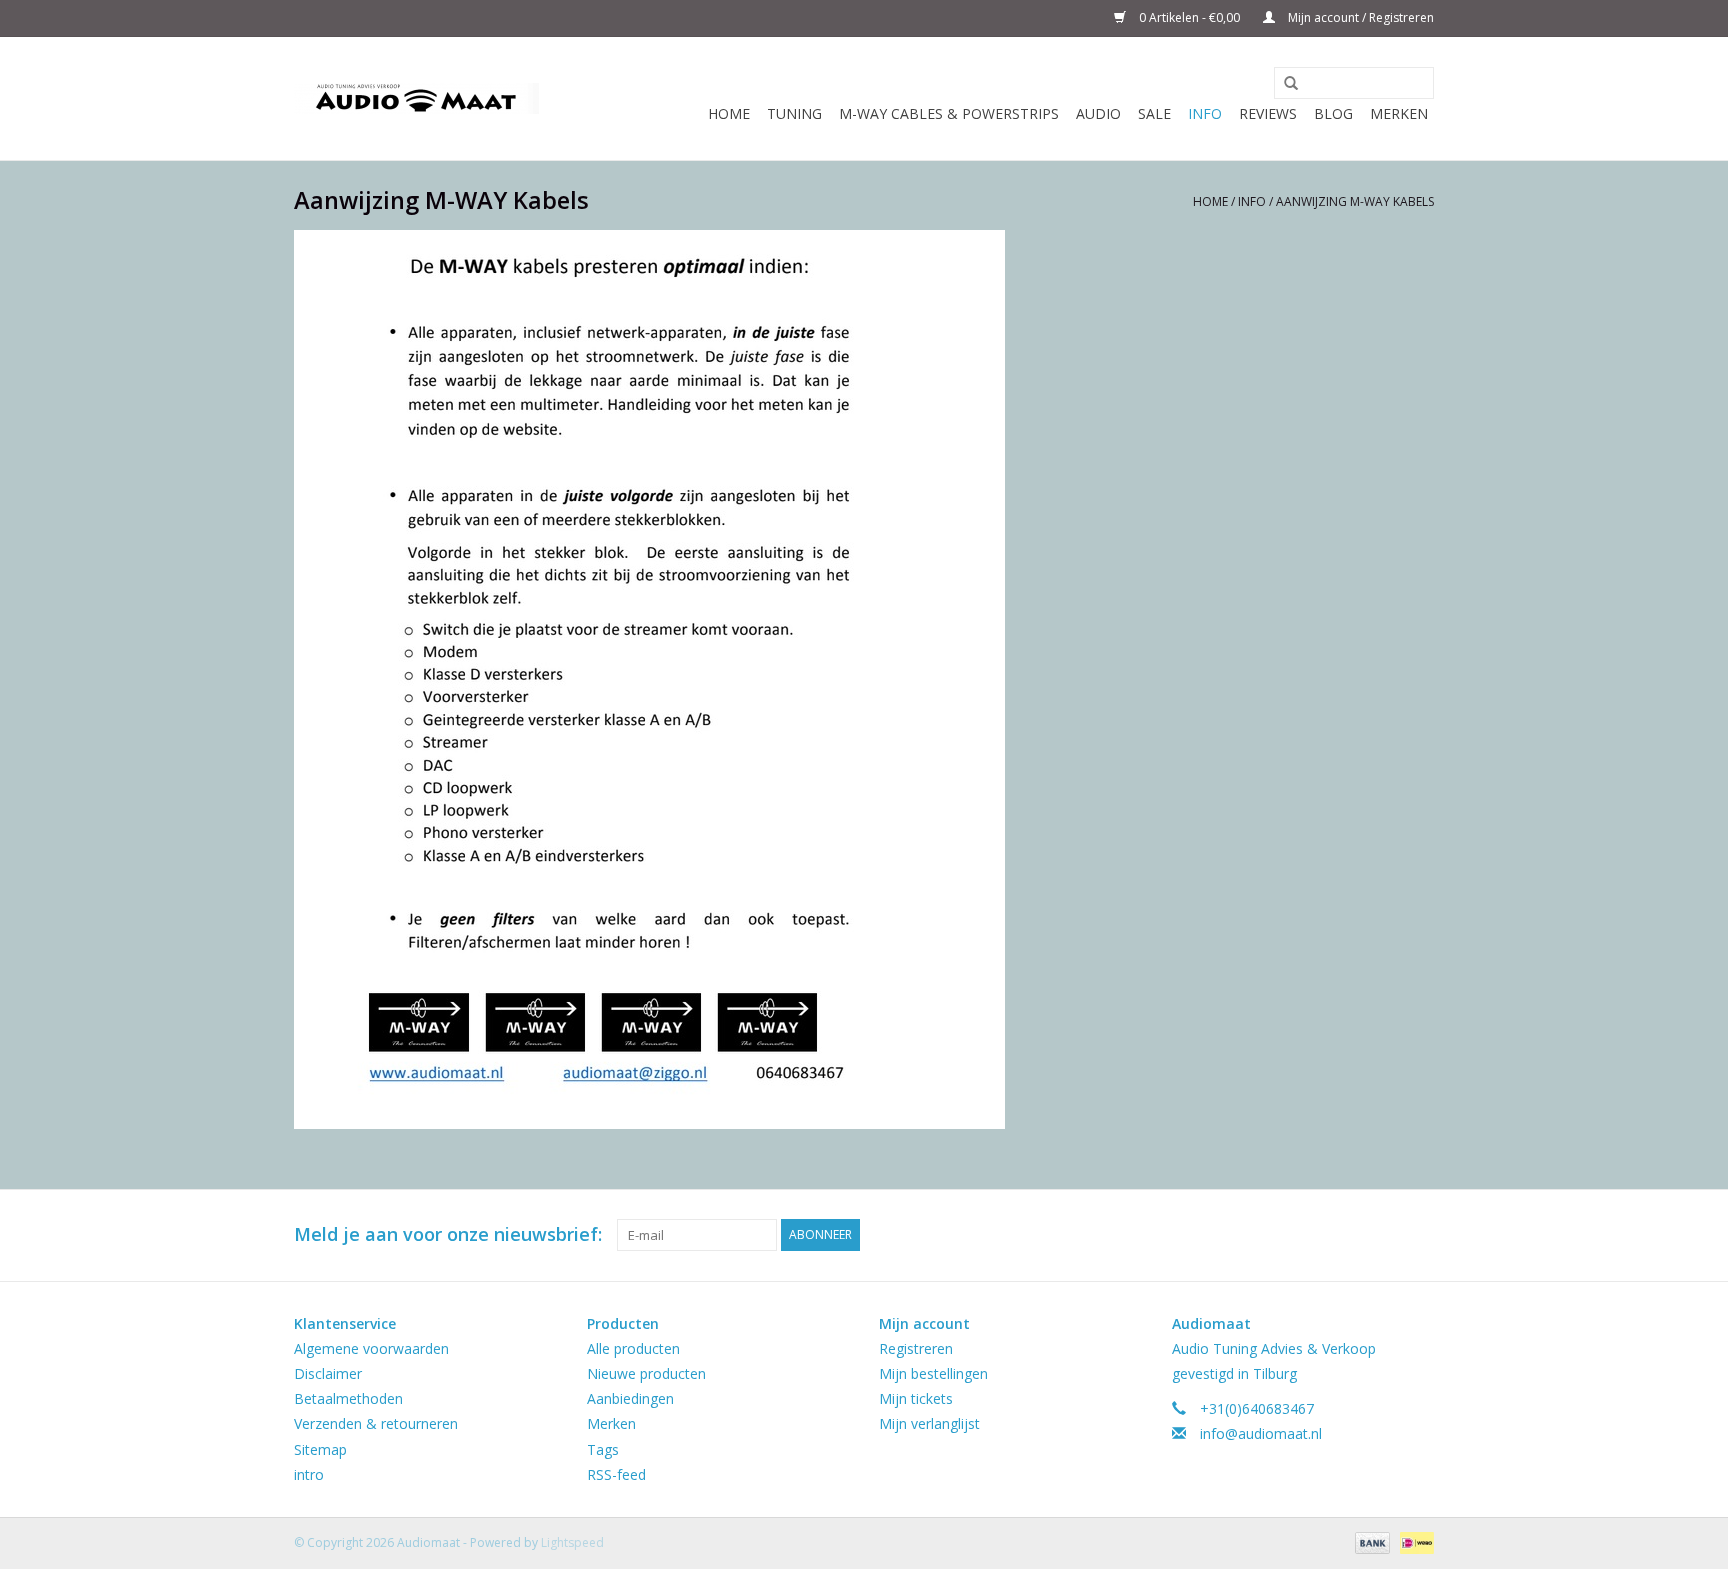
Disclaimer (328, 1373)
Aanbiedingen (630, 1398)
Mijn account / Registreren (1359, 17)
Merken (1399, 113)
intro (309, 1474)
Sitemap (320, 1449)
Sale (1154, 113)
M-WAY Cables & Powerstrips (949, 113)
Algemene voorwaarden (371, 1348)
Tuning (794, 113)
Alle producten (633, 1348)
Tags (603, 1449)
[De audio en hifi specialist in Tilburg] (416, 98)
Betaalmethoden (348, 1398)
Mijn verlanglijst (929, 1423)
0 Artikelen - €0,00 (1189, 17)
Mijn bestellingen (933, 1373)
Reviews (1268, 113)
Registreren (916, 1348)
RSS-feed (616, 1474)
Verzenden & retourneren (376, 1423)
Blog (1333, 113)
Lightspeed (572, 1542)
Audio (1098, 113)
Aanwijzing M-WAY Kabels (1355, 201)
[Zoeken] (1284, 84)
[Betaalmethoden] (1370, 1541)
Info (1205, 113)
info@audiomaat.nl (1261, 1433)
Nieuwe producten (646, 1373)
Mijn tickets (916, 1398)
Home (729, 113)
